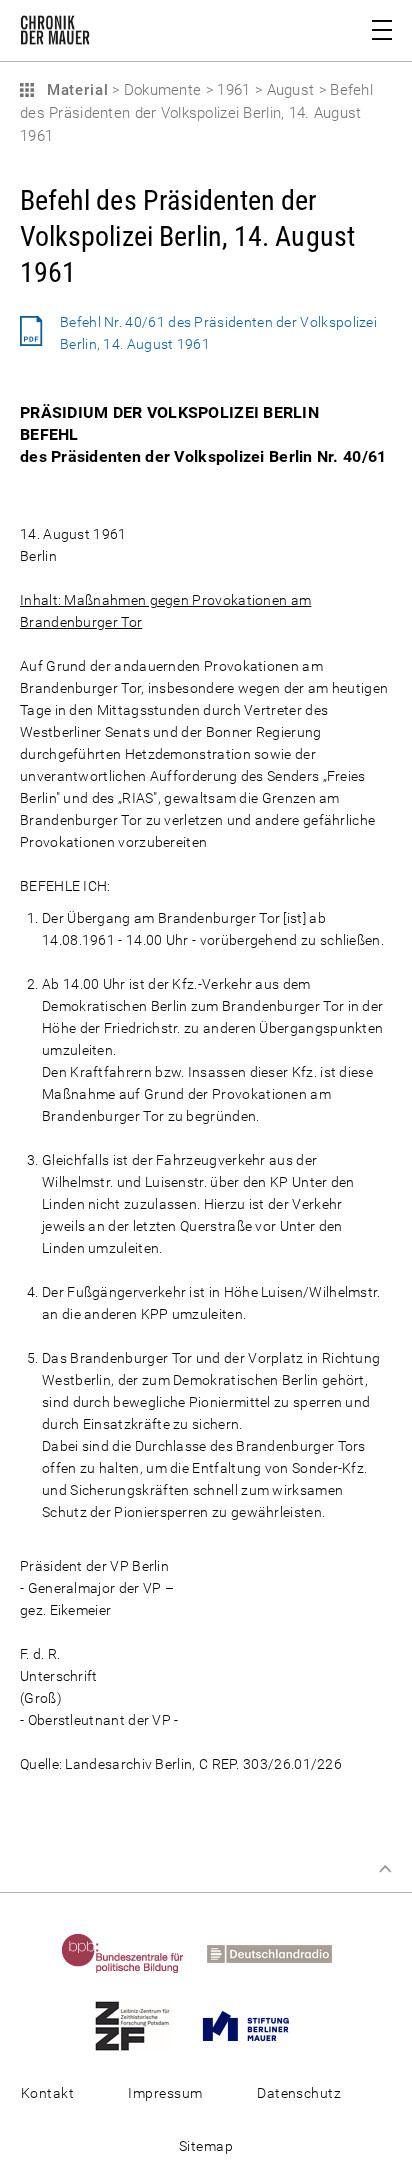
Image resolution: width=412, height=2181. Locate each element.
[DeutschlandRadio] (279, 1953)
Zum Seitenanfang (385, 1869)
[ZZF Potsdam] (142, 2025)
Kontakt (47, 2093)
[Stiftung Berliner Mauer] (255, 2025)
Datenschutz (299, 2093)
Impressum (165, 2093)
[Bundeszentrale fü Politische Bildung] (132, 1953)
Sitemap (206, 2146)
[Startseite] (55, 34)
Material (75, 90)
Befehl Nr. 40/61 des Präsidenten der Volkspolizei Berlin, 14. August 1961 (218, 333)
